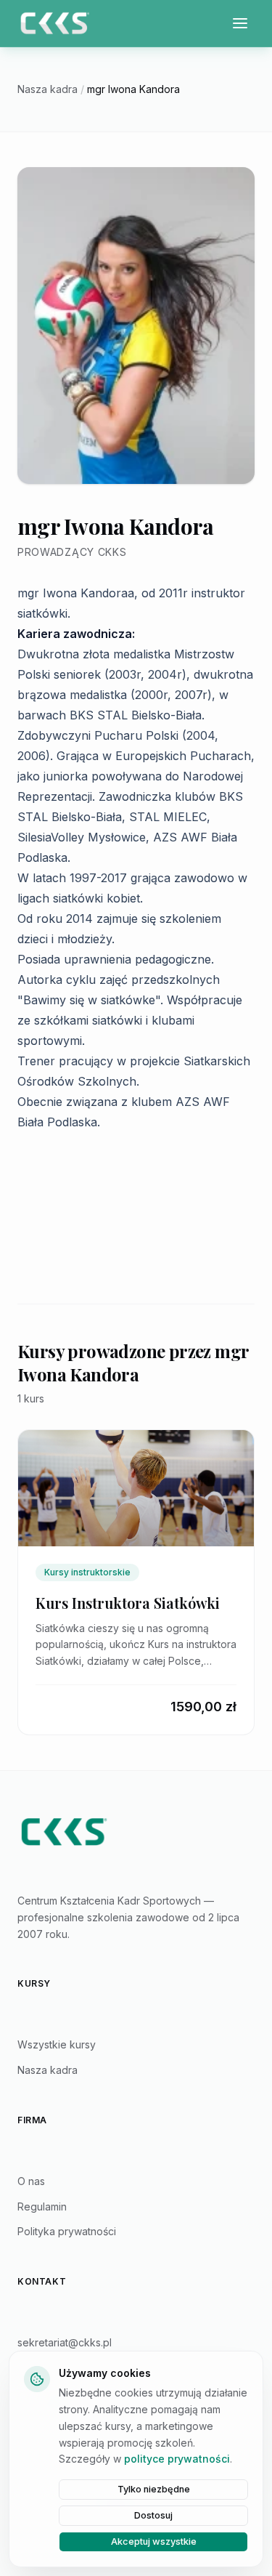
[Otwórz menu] (240, 23)
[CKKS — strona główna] (136, 1832)
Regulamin (42, 2206)
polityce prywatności (177, 2459)
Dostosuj (153, 2515)
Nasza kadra (48, 89)
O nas (31, 2181)
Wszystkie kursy (57, 2044)
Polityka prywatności (67, 2231)
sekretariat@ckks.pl (65, 2342)
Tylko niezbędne (154, 2489)
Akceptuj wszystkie (154, 2541)
